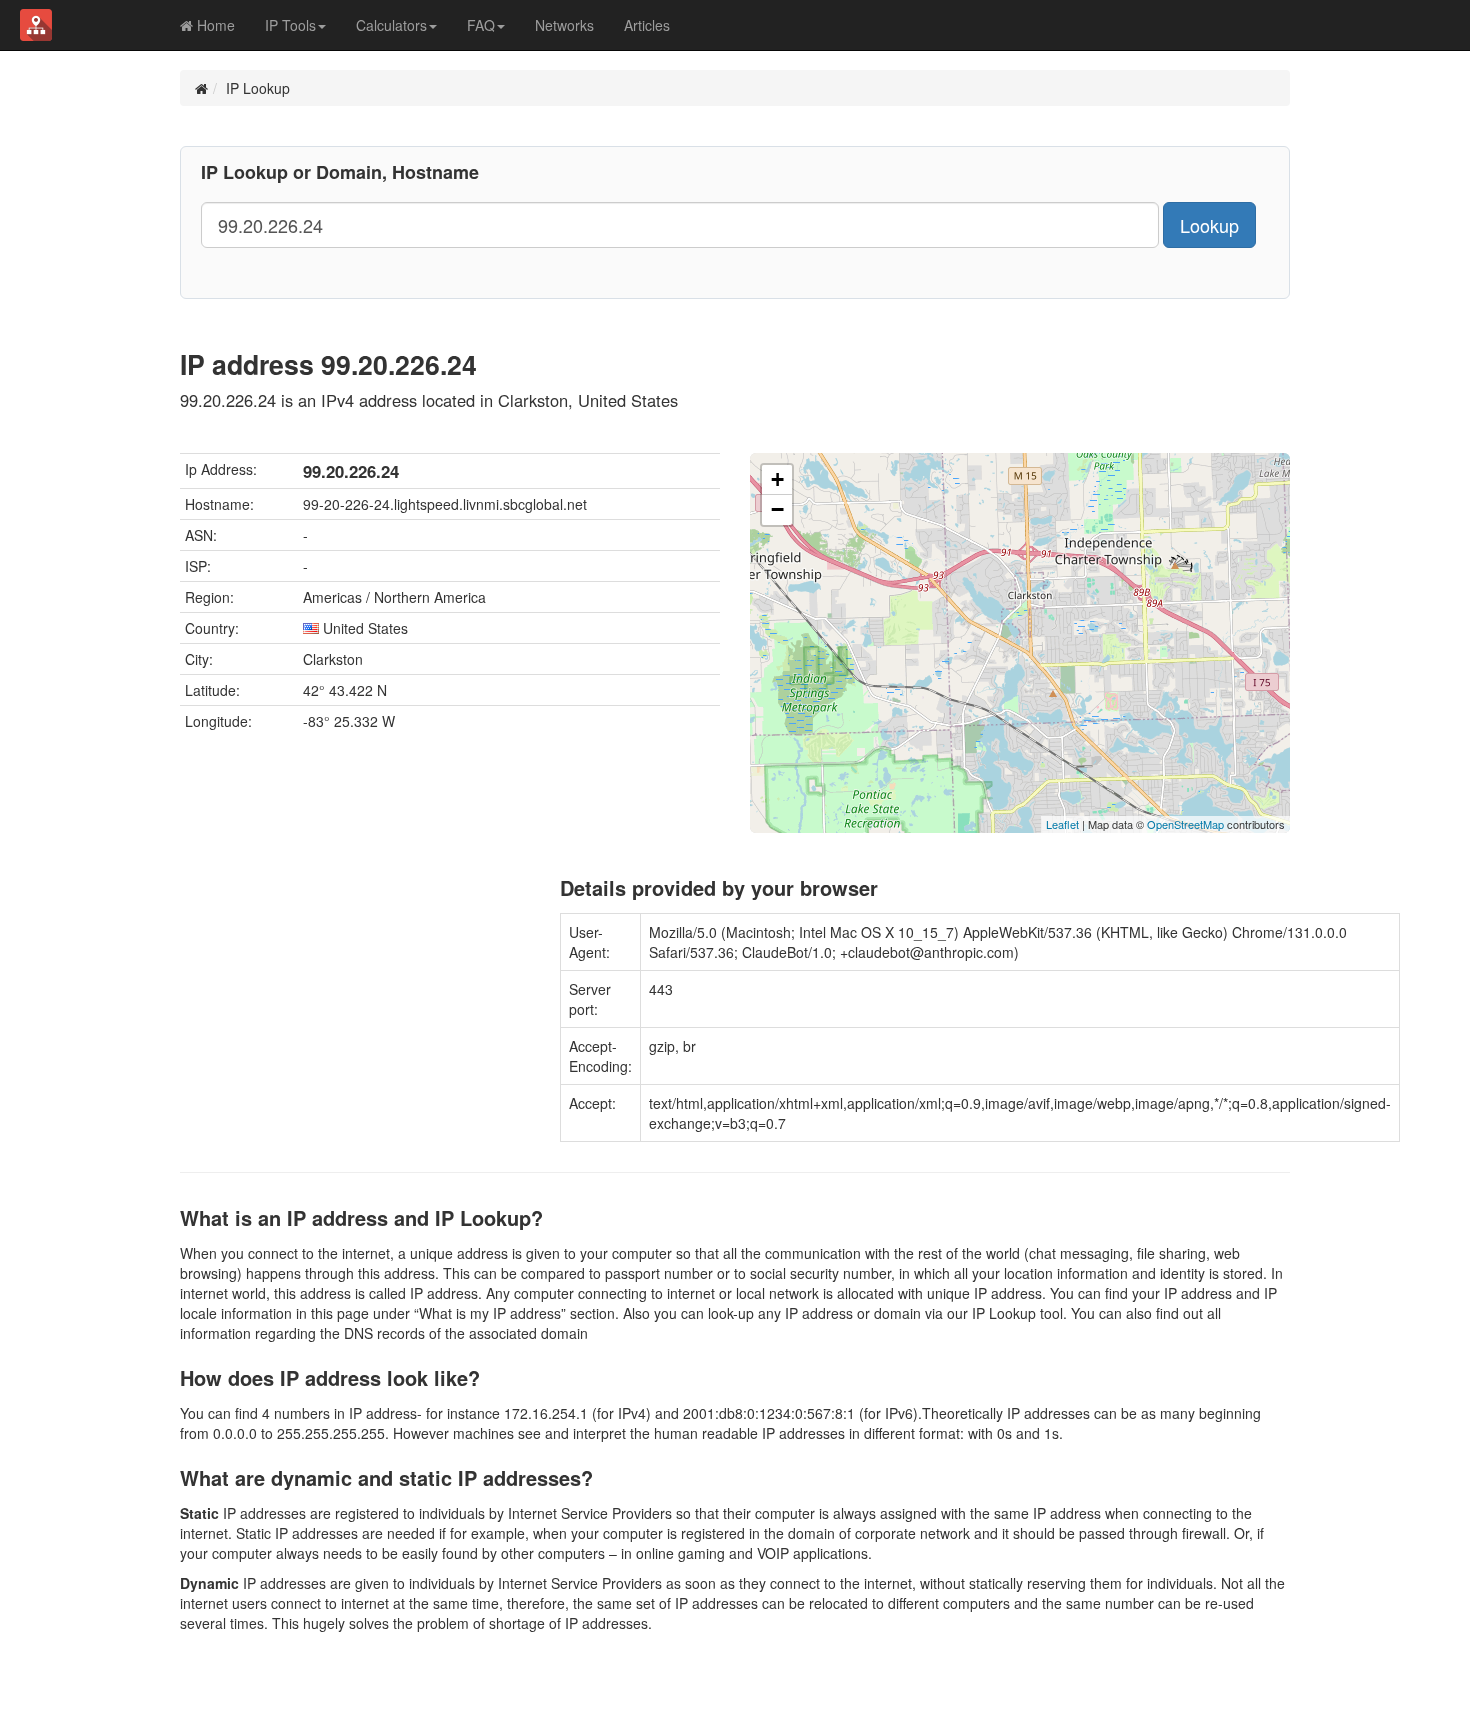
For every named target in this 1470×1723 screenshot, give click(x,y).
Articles (647, 25)
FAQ (481, 25)
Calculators (391, 25)
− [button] (777, 509)
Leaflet (1062, 824)
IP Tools (290, 25)
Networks (564, 25)
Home (214, 25)
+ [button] (777, 479)
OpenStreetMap (1185, 824)
